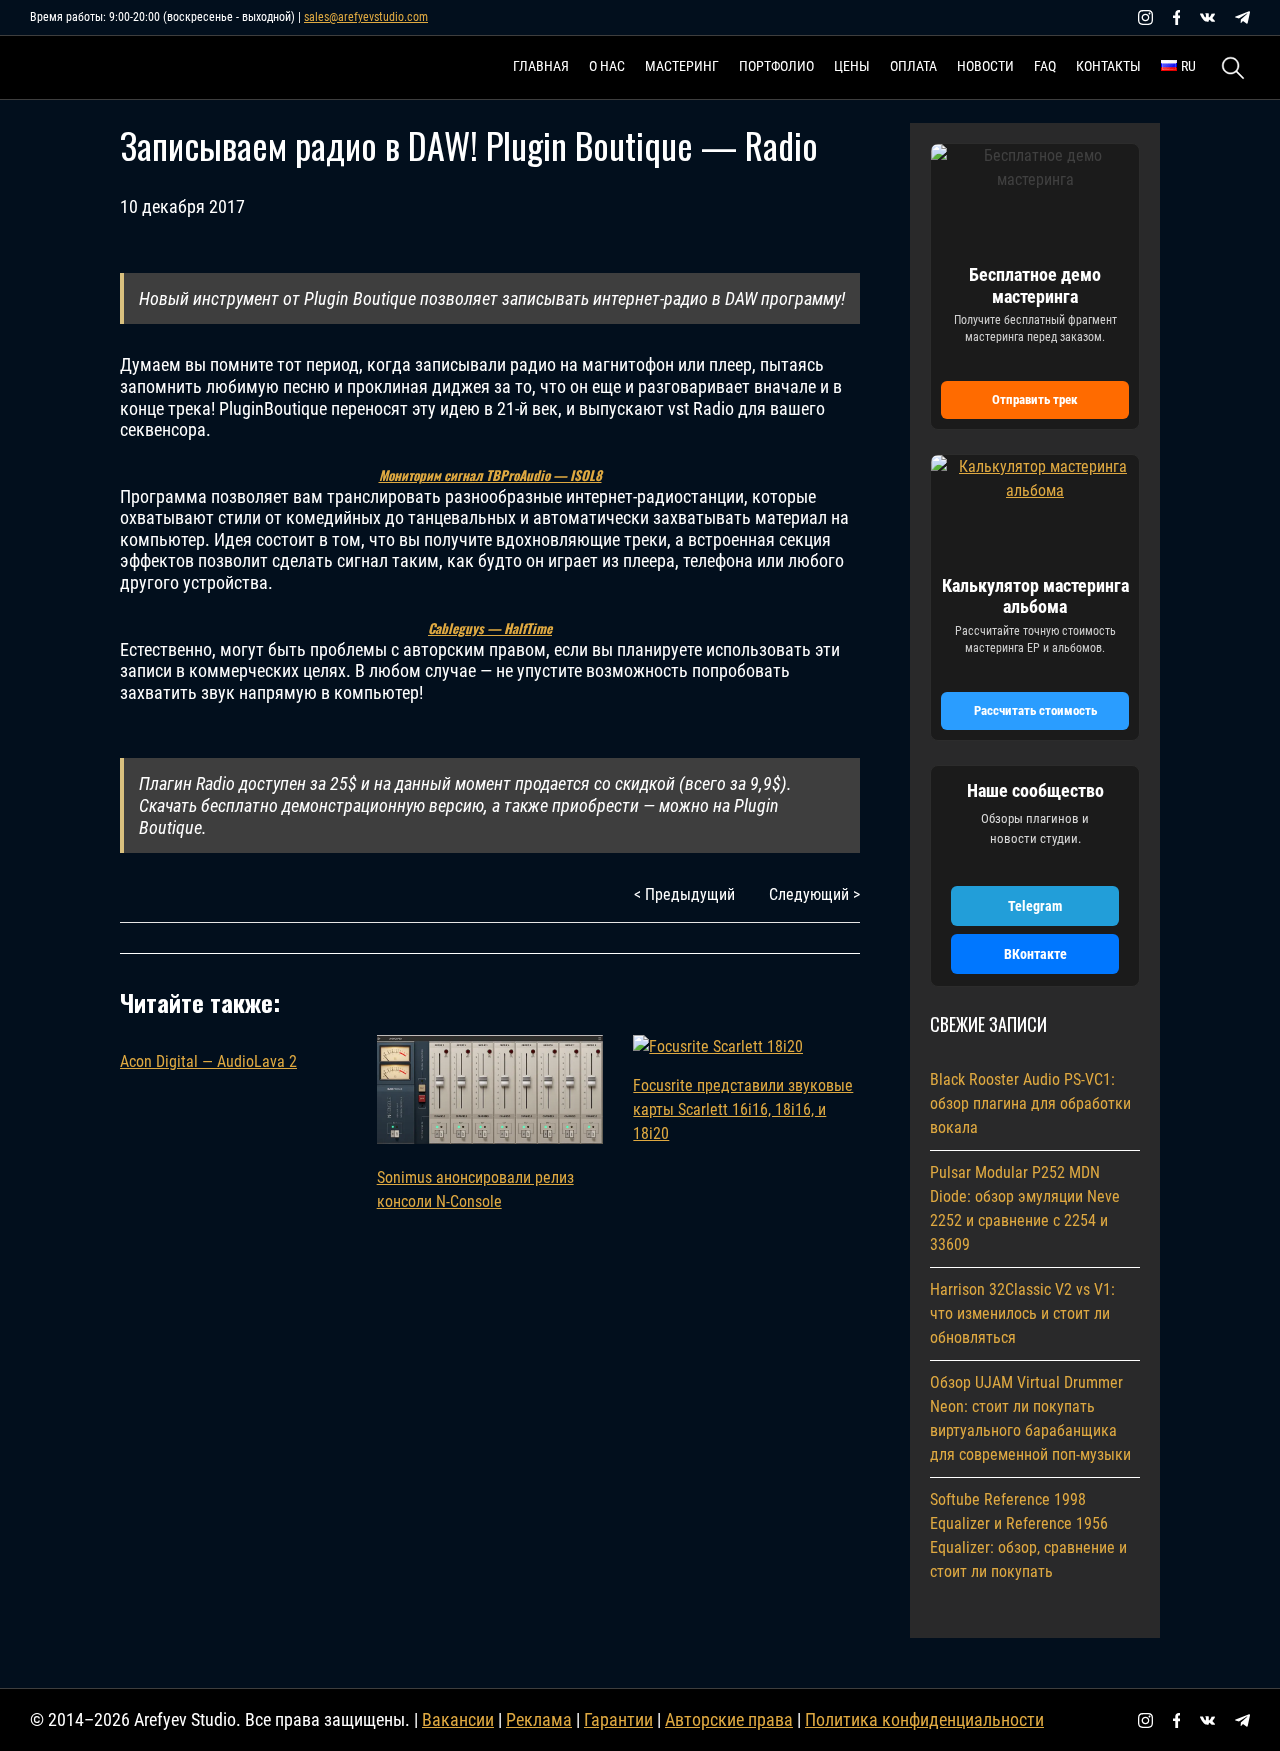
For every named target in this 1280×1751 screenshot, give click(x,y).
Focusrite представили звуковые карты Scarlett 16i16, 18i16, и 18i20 (743, 1109)
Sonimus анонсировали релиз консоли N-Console (475, 1189)
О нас (607, 66)
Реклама (539, 1719)
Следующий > (814, 894)
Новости (985, 66)
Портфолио (776, 66)
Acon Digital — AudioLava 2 (208, 1061)
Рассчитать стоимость (1035, 710)
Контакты (1108, 66)
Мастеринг (682, 66)
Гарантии (618, 1719)
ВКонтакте (1035, 954)
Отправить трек (1035, 399)
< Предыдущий (684, 894)
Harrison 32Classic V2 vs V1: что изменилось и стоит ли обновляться (1022, 1313)
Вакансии (458, 1719)
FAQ (1045, 66)
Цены (852, 66)
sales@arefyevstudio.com (366, 17)
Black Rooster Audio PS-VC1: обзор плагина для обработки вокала (1030, 1103)
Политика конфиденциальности (924, 1719)
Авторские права (729, 1719)
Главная (541, 66)
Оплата (913, 66)
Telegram (1035, 906)
